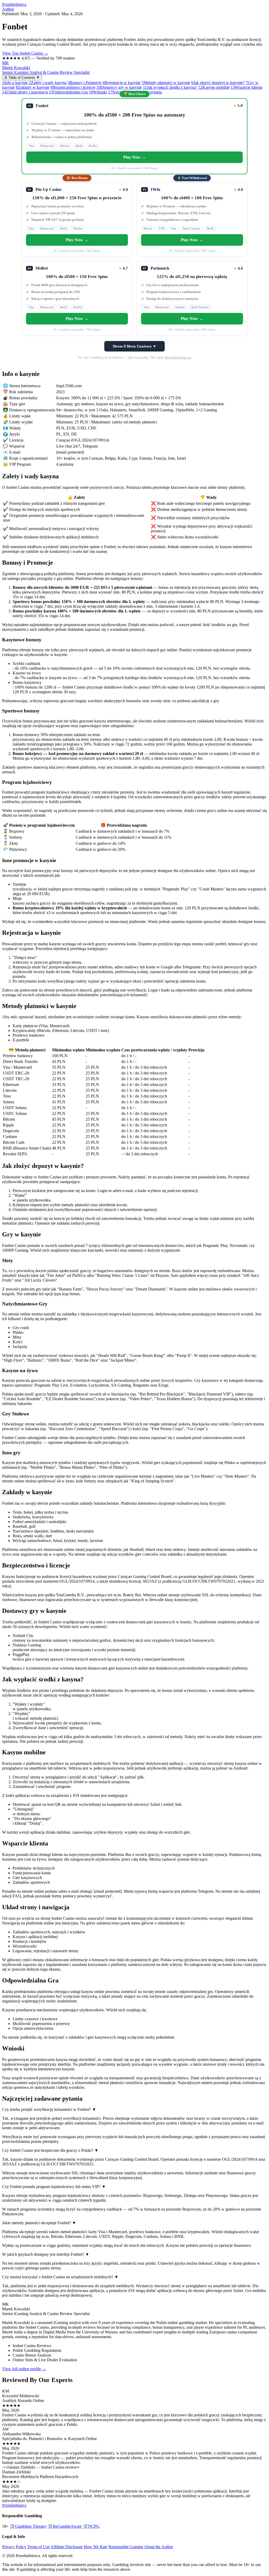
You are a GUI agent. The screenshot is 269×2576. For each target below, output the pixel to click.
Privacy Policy (14, 2547)
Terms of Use (38, 2547)
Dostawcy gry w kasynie (119, 87)
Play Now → (134, 157)
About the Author (159, 2547)
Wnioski (98, 92)
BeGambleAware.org (178, 358)
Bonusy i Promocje (84, 83)
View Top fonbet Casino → (25, 53)
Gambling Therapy (28, 2526)
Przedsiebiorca (14, 4)
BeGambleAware (65, 2526)
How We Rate (96, 2547)
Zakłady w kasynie (33, 87)
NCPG (91, 2526)
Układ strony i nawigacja (25, 92)
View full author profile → (24, 2369)
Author (8, 9)
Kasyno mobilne (214, 87)
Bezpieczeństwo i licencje (73, 87)
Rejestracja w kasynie (121, 83)
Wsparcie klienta (247, 87)
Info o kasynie (15, 83)
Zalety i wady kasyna (48, 83)
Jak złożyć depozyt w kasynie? (218, 83)
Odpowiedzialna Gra (68, 92)
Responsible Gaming (126, 2547)
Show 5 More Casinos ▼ (134, 346)
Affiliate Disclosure (67, 2547)
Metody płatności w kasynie (166, 83)
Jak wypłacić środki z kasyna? (170, 87)
